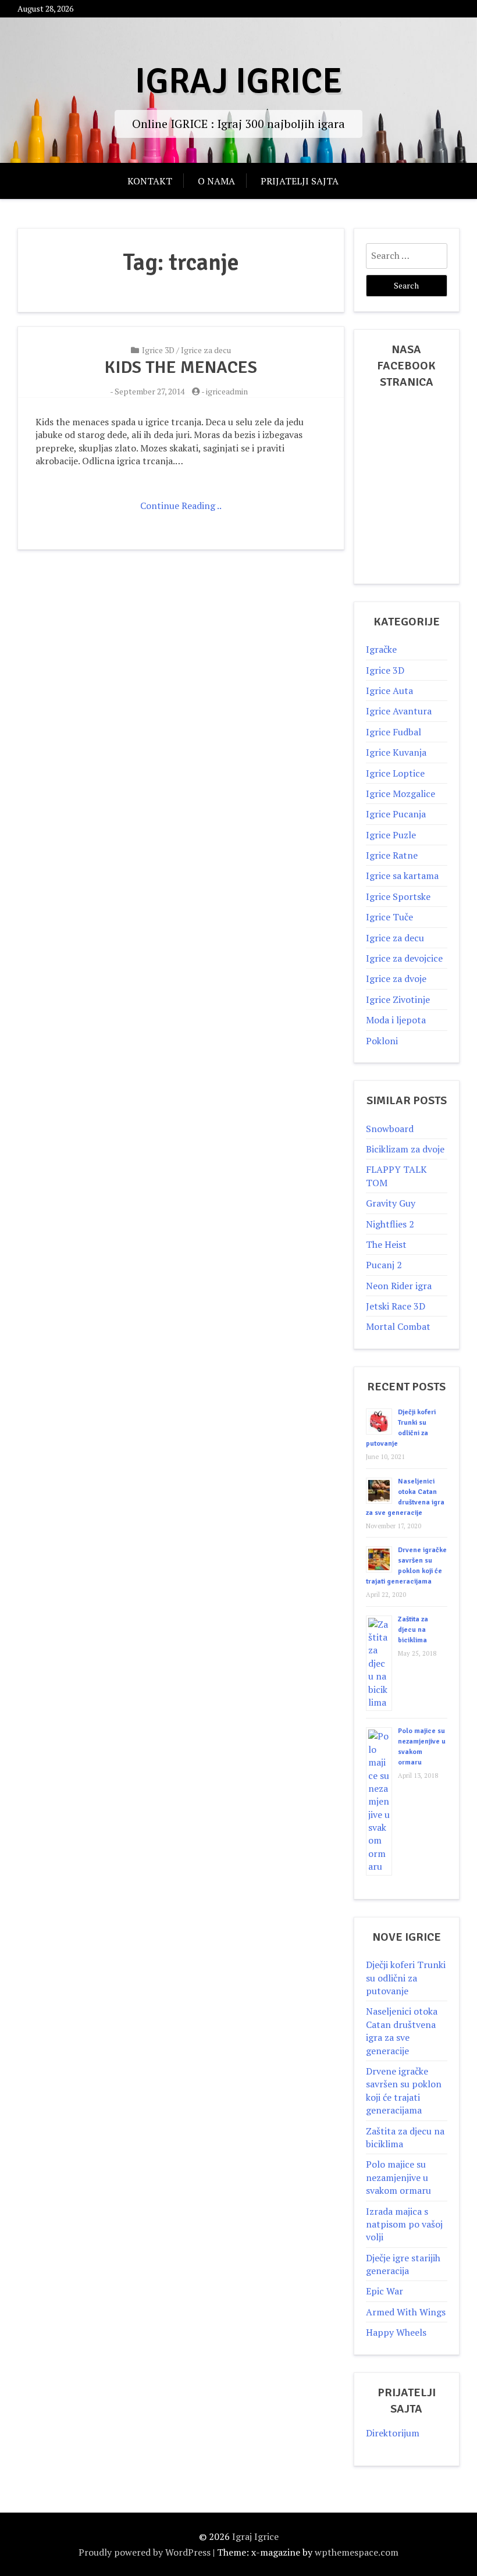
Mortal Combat (398, 1326)
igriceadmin (227, 391)
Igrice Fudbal (394, 732)
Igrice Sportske (398, 896)
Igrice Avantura (399, 711)
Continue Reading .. (181, 506)
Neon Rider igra (399, 1286)
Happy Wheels (396, 2332)
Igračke (381, 649)
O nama (216, 181)
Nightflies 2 (390, 1224)
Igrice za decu (206, 350)
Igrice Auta (389, 691)
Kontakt (150, 181)
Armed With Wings (406, 2312)
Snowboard (390, 1129)
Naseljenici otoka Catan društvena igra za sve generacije (402, 2031)
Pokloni (382, 1041)
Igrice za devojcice (404, 958)
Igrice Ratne (392, 855)
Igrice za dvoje (396, 979)
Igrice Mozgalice (401, 794)
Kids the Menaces (181, 367)
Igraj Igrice (238, 81)
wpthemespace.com (357, 2552)
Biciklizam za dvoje (405, 1149)
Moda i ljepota (396, 1020)
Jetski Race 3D (396, 1306)
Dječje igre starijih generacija (403, 2264)
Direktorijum (393, 2433)
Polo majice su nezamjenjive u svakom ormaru (398, 2177)
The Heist (386, 1244)
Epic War (385, 2291)
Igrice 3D (158, 350)
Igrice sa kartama (402, 876)
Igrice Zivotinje (398, 999)
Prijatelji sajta (300, 181)
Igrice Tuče (389, 917)
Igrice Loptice (395, 773)
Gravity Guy (391, 1203)
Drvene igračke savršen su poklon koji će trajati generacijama (404, 2091)
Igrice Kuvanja (396, 752)
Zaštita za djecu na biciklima (413, 1630)
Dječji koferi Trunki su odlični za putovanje (406, 1978)
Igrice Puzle (391, 835)
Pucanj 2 (384, 1265)
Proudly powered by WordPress (145, 2552)
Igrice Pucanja (396, 814)
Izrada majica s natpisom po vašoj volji (404, 2224)
